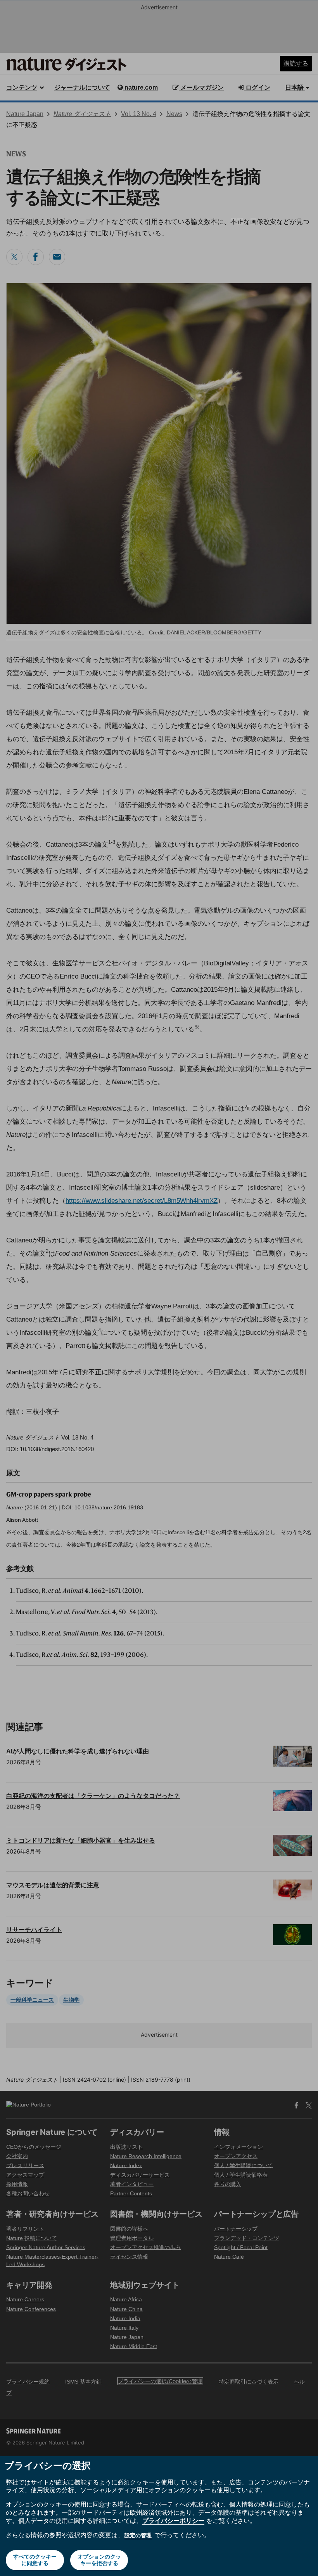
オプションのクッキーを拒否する (99, 2560)
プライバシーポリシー (173, 2521)
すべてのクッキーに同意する (35, 2560)
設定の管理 (138, 2535)
